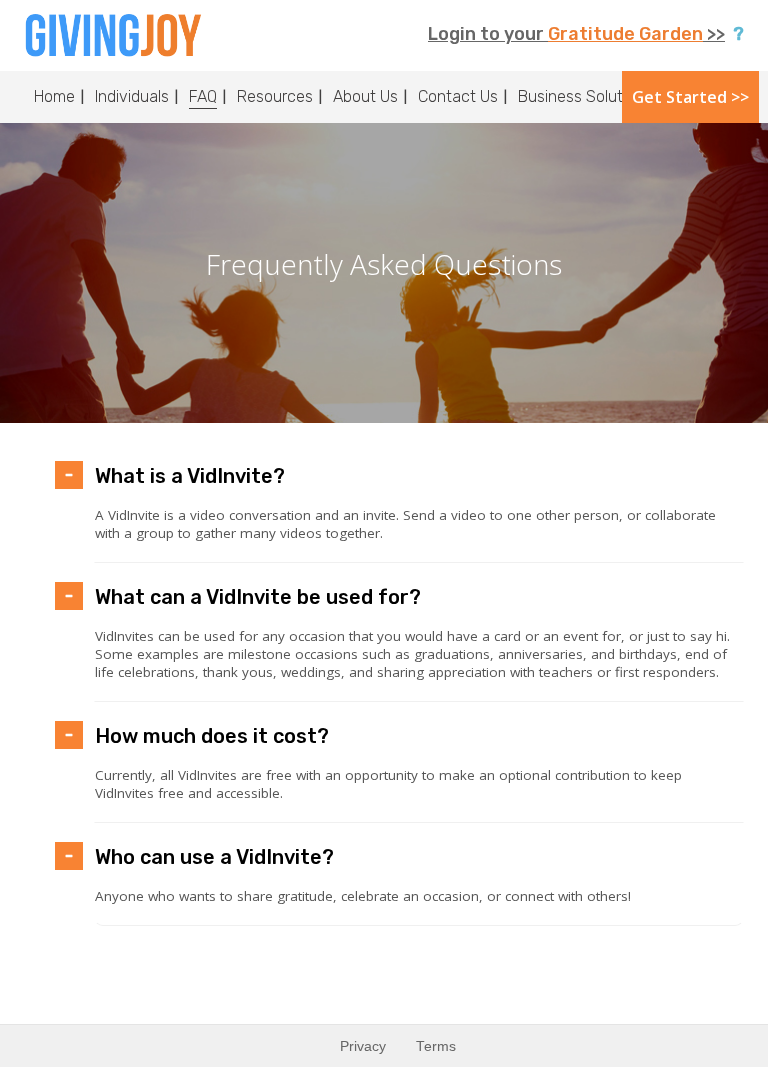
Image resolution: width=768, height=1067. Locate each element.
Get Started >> (690, 97)
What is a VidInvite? (190, 476)
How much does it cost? (212, 736)
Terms (436, 1046)
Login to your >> (576, 34)
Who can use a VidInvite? (214, 857)
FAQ (203, 96)
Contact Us (458, 96)
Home (54, 96)
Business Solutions (585, 96)
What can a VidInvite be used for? (258, 597)
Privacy (363, 1046)
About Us (365, 96)
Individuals (132, 96)
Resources (275, 96)
